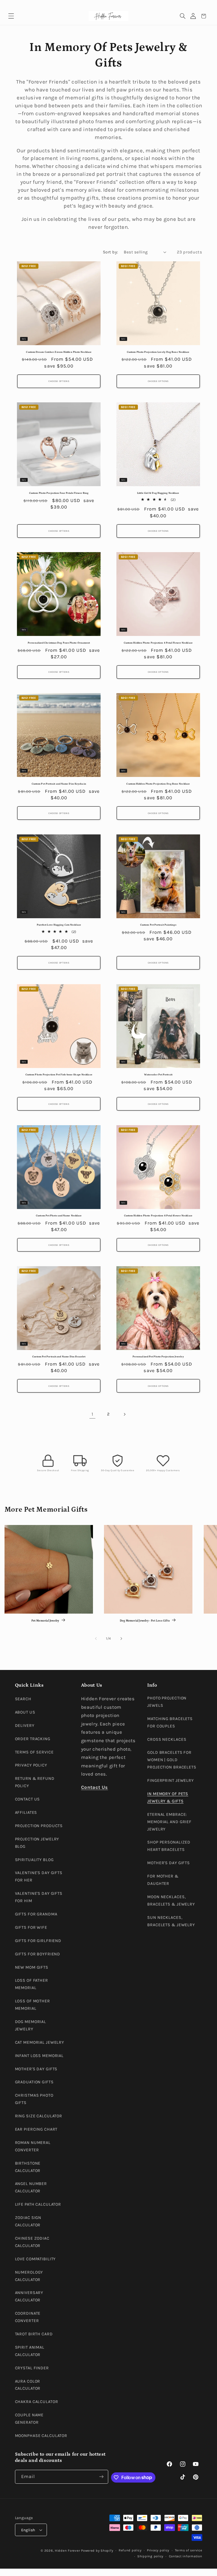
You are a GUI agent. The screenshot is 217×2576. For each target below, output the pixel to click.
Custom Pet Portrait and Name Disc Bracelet (59, 1357)
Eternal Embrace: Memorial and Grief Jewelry (169, 1822)
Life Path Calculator (38, 2204)
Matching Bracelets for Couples (170, 1722)
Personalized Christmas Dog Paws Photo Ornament (59, 643)
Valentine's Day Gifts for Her (39, 1877)
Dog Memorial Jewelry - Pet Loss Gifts (145, 1621)
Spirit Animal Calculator (30, 2351)
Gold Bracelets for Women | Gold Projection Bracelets (172, 1760)
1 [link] (93, 1414)
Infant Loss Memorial (39, 2056)
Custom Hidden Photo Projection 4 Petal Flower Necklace (158, 643)
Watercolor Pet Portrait (158, 1075)
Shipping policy (150, 2556)
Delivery (25, 1726)
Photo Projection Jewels (167, 1702)
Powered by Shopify (97, 2551)
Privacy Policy (31, 1765)
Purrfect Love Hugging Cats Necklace (59, 925)
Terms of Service (34, 1752)
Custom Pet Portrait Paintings (158, 925)
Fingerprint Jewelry (171, 1781)
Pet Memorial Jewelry (45, 1621)
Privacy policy (158, 2550)
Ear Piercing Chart (36, 2129)
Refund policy (130, 2550)
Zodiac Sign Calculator (28, 2221)
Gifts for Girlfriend (38, 1941)
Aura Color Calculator (28, 2385)
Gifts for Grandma (36, 1914)
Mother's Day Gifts (36, 2069)
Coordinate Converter (28, 2317)
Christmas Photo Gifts (34, 2099)
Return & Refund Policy (35, 1782)
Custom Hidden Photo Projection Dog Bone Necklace (158, 784)
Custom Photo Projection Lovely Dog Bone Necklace (158, 352)
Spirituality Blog (34, 1860)
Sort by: (110, 252)
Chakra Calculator (37, 2402)
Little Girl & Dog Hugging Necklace (158, 493)
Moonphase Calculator (41, 2436)
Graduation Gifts (34, 2082)
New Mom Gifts (32, 1967)
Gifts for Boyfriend (38, 1954)
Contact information (186, 2556)
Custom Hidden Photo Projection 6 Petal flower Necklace (158, 1216)
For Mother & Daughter (163, 1880)
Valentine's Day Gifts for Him (39, 1897)
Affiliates (26, 1813)
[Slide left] (96, 1639)
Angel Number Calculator (31, 2187)
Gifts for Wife (31, 1927)
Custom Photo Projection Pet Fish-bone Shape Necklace (59, 1075)
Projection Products (39, 1826)
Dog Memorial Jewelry (31, 2025)
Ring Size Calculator (39, 2116)
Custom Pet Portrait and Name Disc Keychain (59, 784)
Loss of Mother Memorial (32, 2005)
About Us (25, 1712)
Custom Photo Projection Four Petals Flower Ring (59, 493)
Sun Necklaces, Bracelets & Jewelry (171, 1921)
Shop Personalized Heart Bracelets (169, 1846)
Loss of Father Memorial (32, 1984)
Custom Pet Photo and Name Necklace (59, 1216)
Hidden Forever (67, 2551)
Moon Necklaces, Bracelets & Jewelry (171, 1901)
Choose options (59, 381)
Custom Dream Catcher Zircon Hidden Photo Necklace (59, 352)
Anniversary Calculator (29, 2296)
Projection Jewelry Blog (37, 1843)
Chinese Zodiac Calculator (32, 2242)
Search (23, 1699)
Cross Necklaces (167, 1739)
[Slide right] (121, 1639)
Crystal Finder (32, 2368)
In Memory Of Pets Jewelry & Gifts (168, 1798)
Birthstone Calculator (28, 2167)
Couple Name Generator (29, 2419)
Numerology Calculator (29, 2276)
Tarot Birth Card (34, 2334)
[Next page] (125, 1414)
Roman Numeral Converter (33, 2146)
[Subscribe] (101, 2477)
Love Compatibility (35, 2259)
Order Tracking (33, 1739)
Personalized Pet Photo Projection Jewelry (158, 1357)
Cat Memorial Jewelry (40, 2042)
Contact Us (28, 1799)
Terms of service (189, 2550)
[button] (11, 16)
